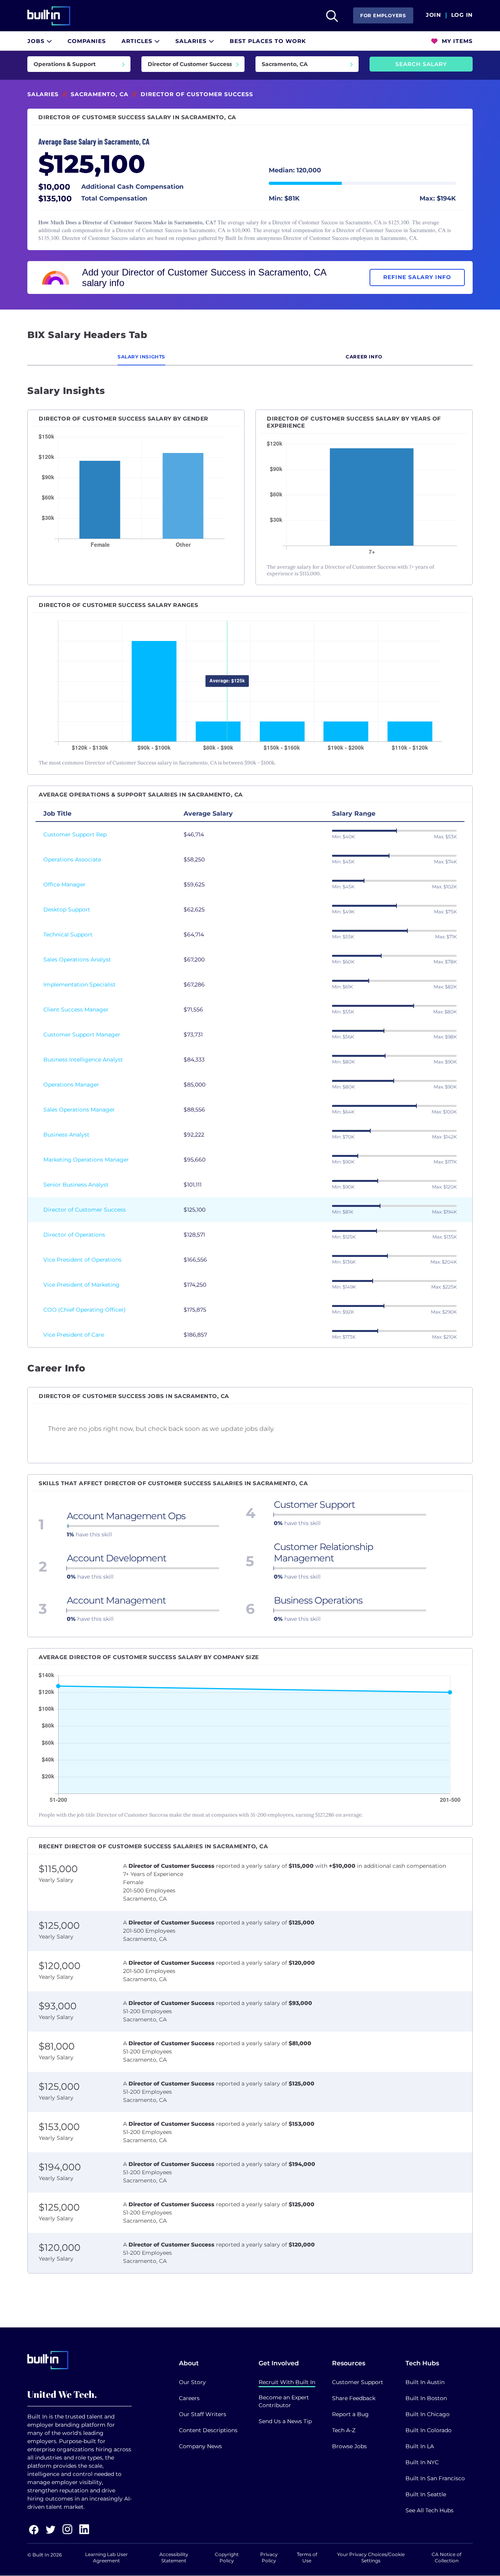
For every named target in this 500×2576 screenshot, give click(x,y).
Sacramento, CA (100, 94)
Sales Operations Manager (79, 1110)
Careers (189, 2398)
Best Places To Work (268, 41)
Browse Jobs (349, 2446)
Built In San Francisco (435, 2478)
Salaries (192, 41)
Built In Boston (426, 2398)
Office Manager (64, 884)
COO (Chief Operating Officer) (85, 1310)
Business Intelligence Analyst (83, 1060)
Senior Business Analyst (76, 1185)
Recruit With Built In (287, 2382)
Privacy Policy (269, 2557)
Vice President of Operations (82, 1260)
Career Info (364, 357)
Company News (200, 2446)
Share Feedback (354, 2398)
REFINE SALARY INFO (417, 277)
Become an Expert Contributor (284, 2401)
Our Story (192, 2382)
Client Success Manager (76, 1010)
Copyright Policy (227, 2557)
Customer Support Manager (82, 1035)
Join (433, 15)
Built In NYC (422, 2462)
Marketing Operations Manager (86, 1160)
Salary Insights (141, 357)
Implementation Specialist (79, 985)
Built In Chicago (428, 2414)
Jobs (37, 41)
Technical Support (68, 934)
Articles (138, 41)
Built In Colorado (429, 2430)
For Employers (383, 15)
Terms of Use (307, 2557)
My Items (456, 41)
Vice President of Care (74, 1335)
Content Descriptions (208, 2430)
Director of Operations (74, 1235)
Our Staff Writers (203, 2414)
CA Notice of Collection (446, 2557)
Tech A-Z (344, 2430)
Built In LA (420, 2446)
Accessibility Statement (174, 2557)
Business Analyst (66, 1135)
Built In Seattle (426, 2494)
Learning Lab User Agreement (106, 2557)
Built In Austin (425, 2382)
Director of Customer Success (85, 1210)
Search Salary (421, 64)
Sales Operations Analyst (77, 960)
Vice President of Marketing (81, 1285)
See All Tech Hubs (429, 2510)
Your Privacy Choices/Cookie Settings (371, 2557)
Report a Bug (350, 2414)
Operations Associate (72, 859)
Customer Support (358, 2382)
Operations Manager (71, 1085)
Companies (87, 41)
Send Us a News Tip (285, 2421)
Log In (462, 15)
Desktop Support (67, 909)
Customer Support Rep (75, 834)
